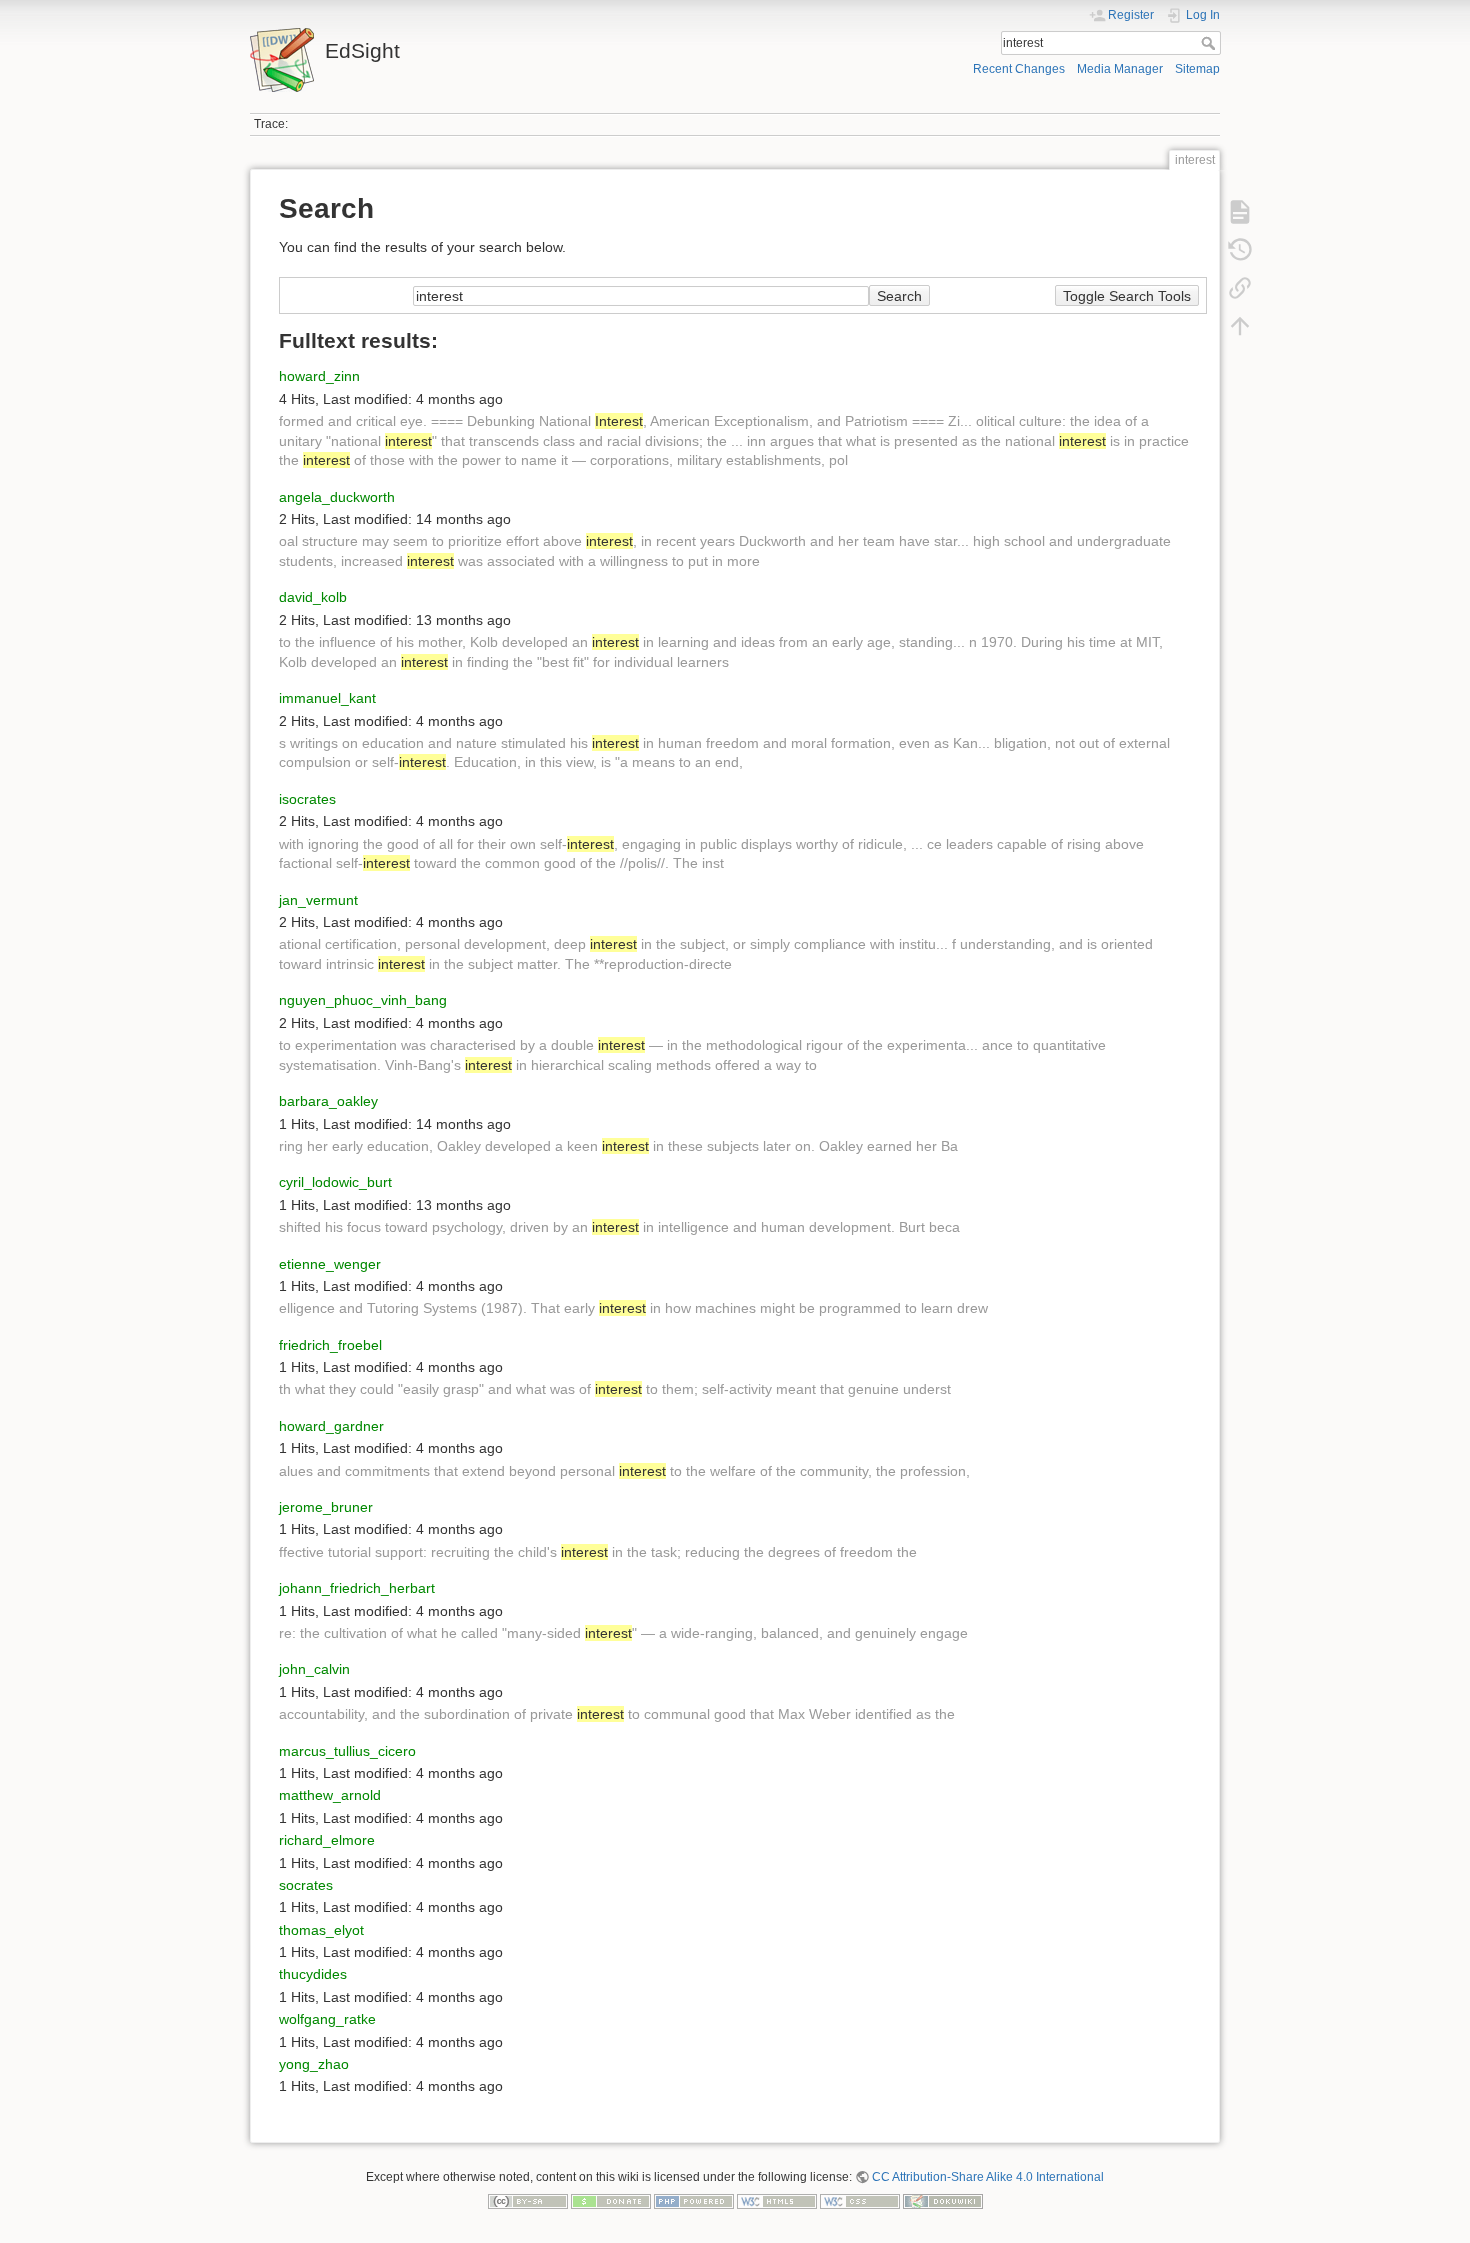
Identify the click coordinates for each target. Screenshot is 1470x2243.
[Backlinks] (1240, 288)
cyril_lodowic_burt (335, 1182)
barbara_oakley (328, 1101)
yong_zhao (314, 2064)
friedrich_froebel (330, 1345)
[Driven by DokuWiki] (943, 2201)
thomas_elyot (321, 1930)
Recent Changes (1019, 69)
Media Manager (1120, 69)
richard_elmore (327, 1840)
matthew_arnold (330, 1795)
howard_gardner (331, 1426)
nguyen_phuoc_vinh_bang (363, 1000)
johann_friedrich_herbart (357, 1588)
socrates (306, 1885)
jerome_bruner (326, 1507)
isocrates (307, 799)
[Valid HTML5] (777, 2201)
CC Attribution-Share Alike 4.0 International (988, 2177)
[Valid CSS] (860, 2201)
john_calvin (314, 1669)
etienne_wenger (330, 1264)
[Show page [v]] (1240, 212)
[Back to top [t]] (1240, 326)
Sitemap (1197, 69)
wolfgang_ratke (327, 2019)
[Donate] (611, 2201)
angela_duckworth (337, 497)
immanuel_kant (327, 698)
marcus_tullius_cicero (347, 1751)
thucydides (313, 1974)
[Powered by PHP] (694, 2201)
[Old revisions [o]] (1240, 250)
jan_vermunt (318, 900)
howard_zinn (319, 376)
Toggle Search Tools (1127, 296)
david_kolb (313, 597)
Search (1210, 43)
